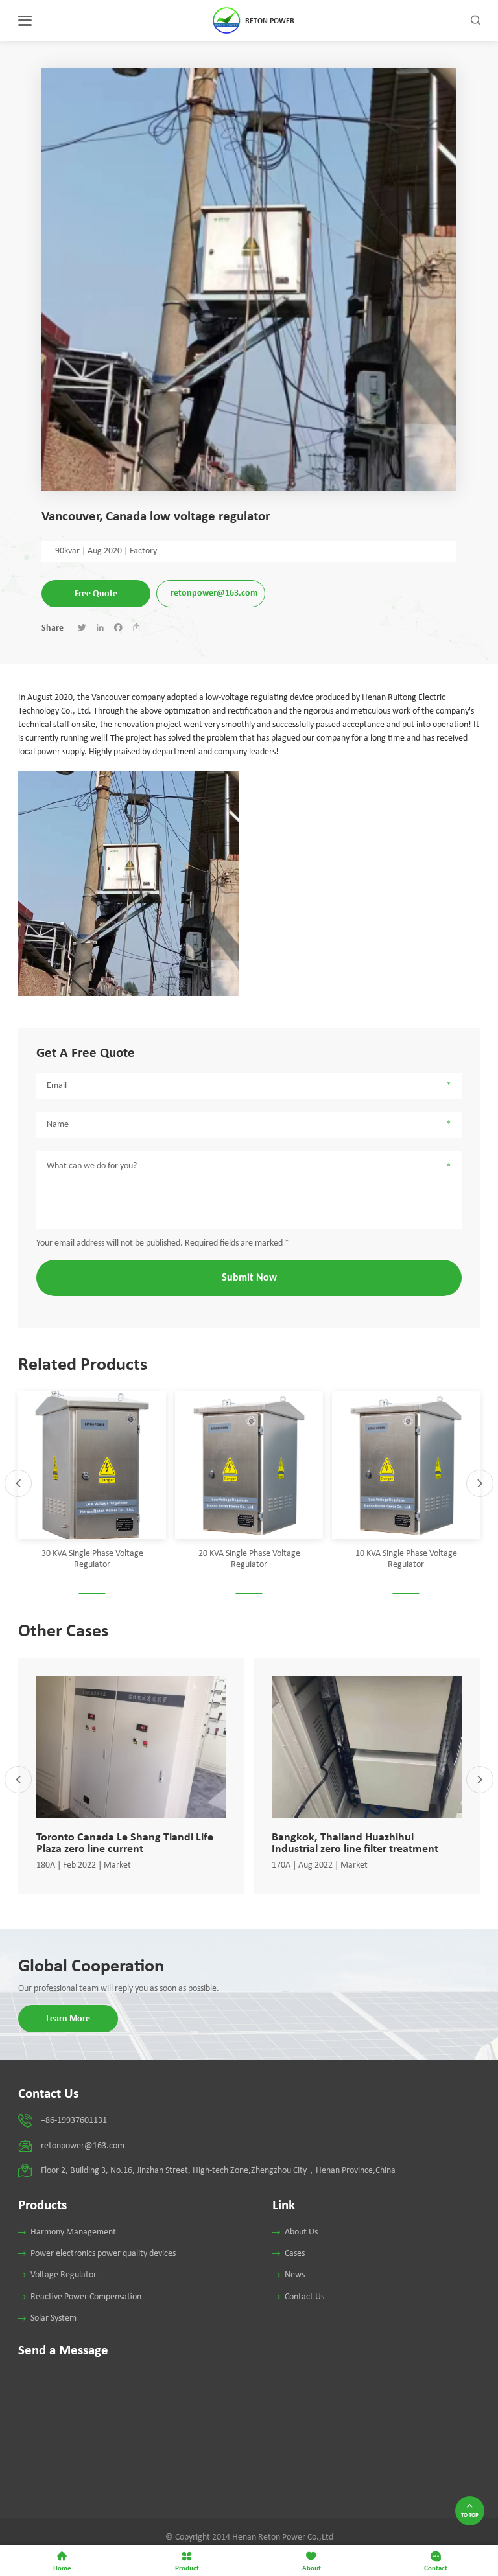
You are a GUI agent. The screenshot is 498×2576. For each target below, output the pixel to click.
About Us (301, 2232)
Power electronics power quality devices (103, 2254)
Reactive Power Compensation (86, 2297)
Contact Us (304, 2297)
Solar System (53, 2318)
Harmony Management (73, 2232)
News (295, 2275)
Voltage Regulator (64, 2275)
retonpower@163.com (214, 593)
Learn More (68, 2018)
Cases (295, 2254)
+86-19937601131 (74, 2121)
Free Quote (96, 593)
